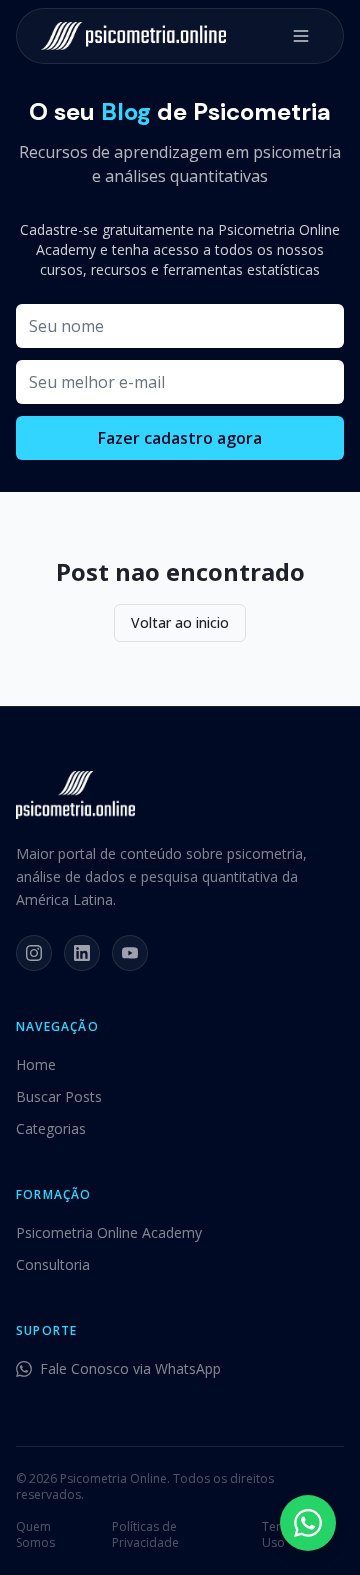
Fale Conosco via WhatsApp (130, 1368)
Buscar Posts (59, 1096)
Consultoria (53, 1264)
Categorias (51, 1128)
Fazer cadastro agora (180, 438)
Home (36, 1064)
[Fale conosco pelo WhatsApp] (308, 1523)
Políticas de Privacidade (145, 1535)
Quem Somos (35, 1535)
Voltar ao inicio (180, 622)
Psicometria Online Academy (109, 1232)
